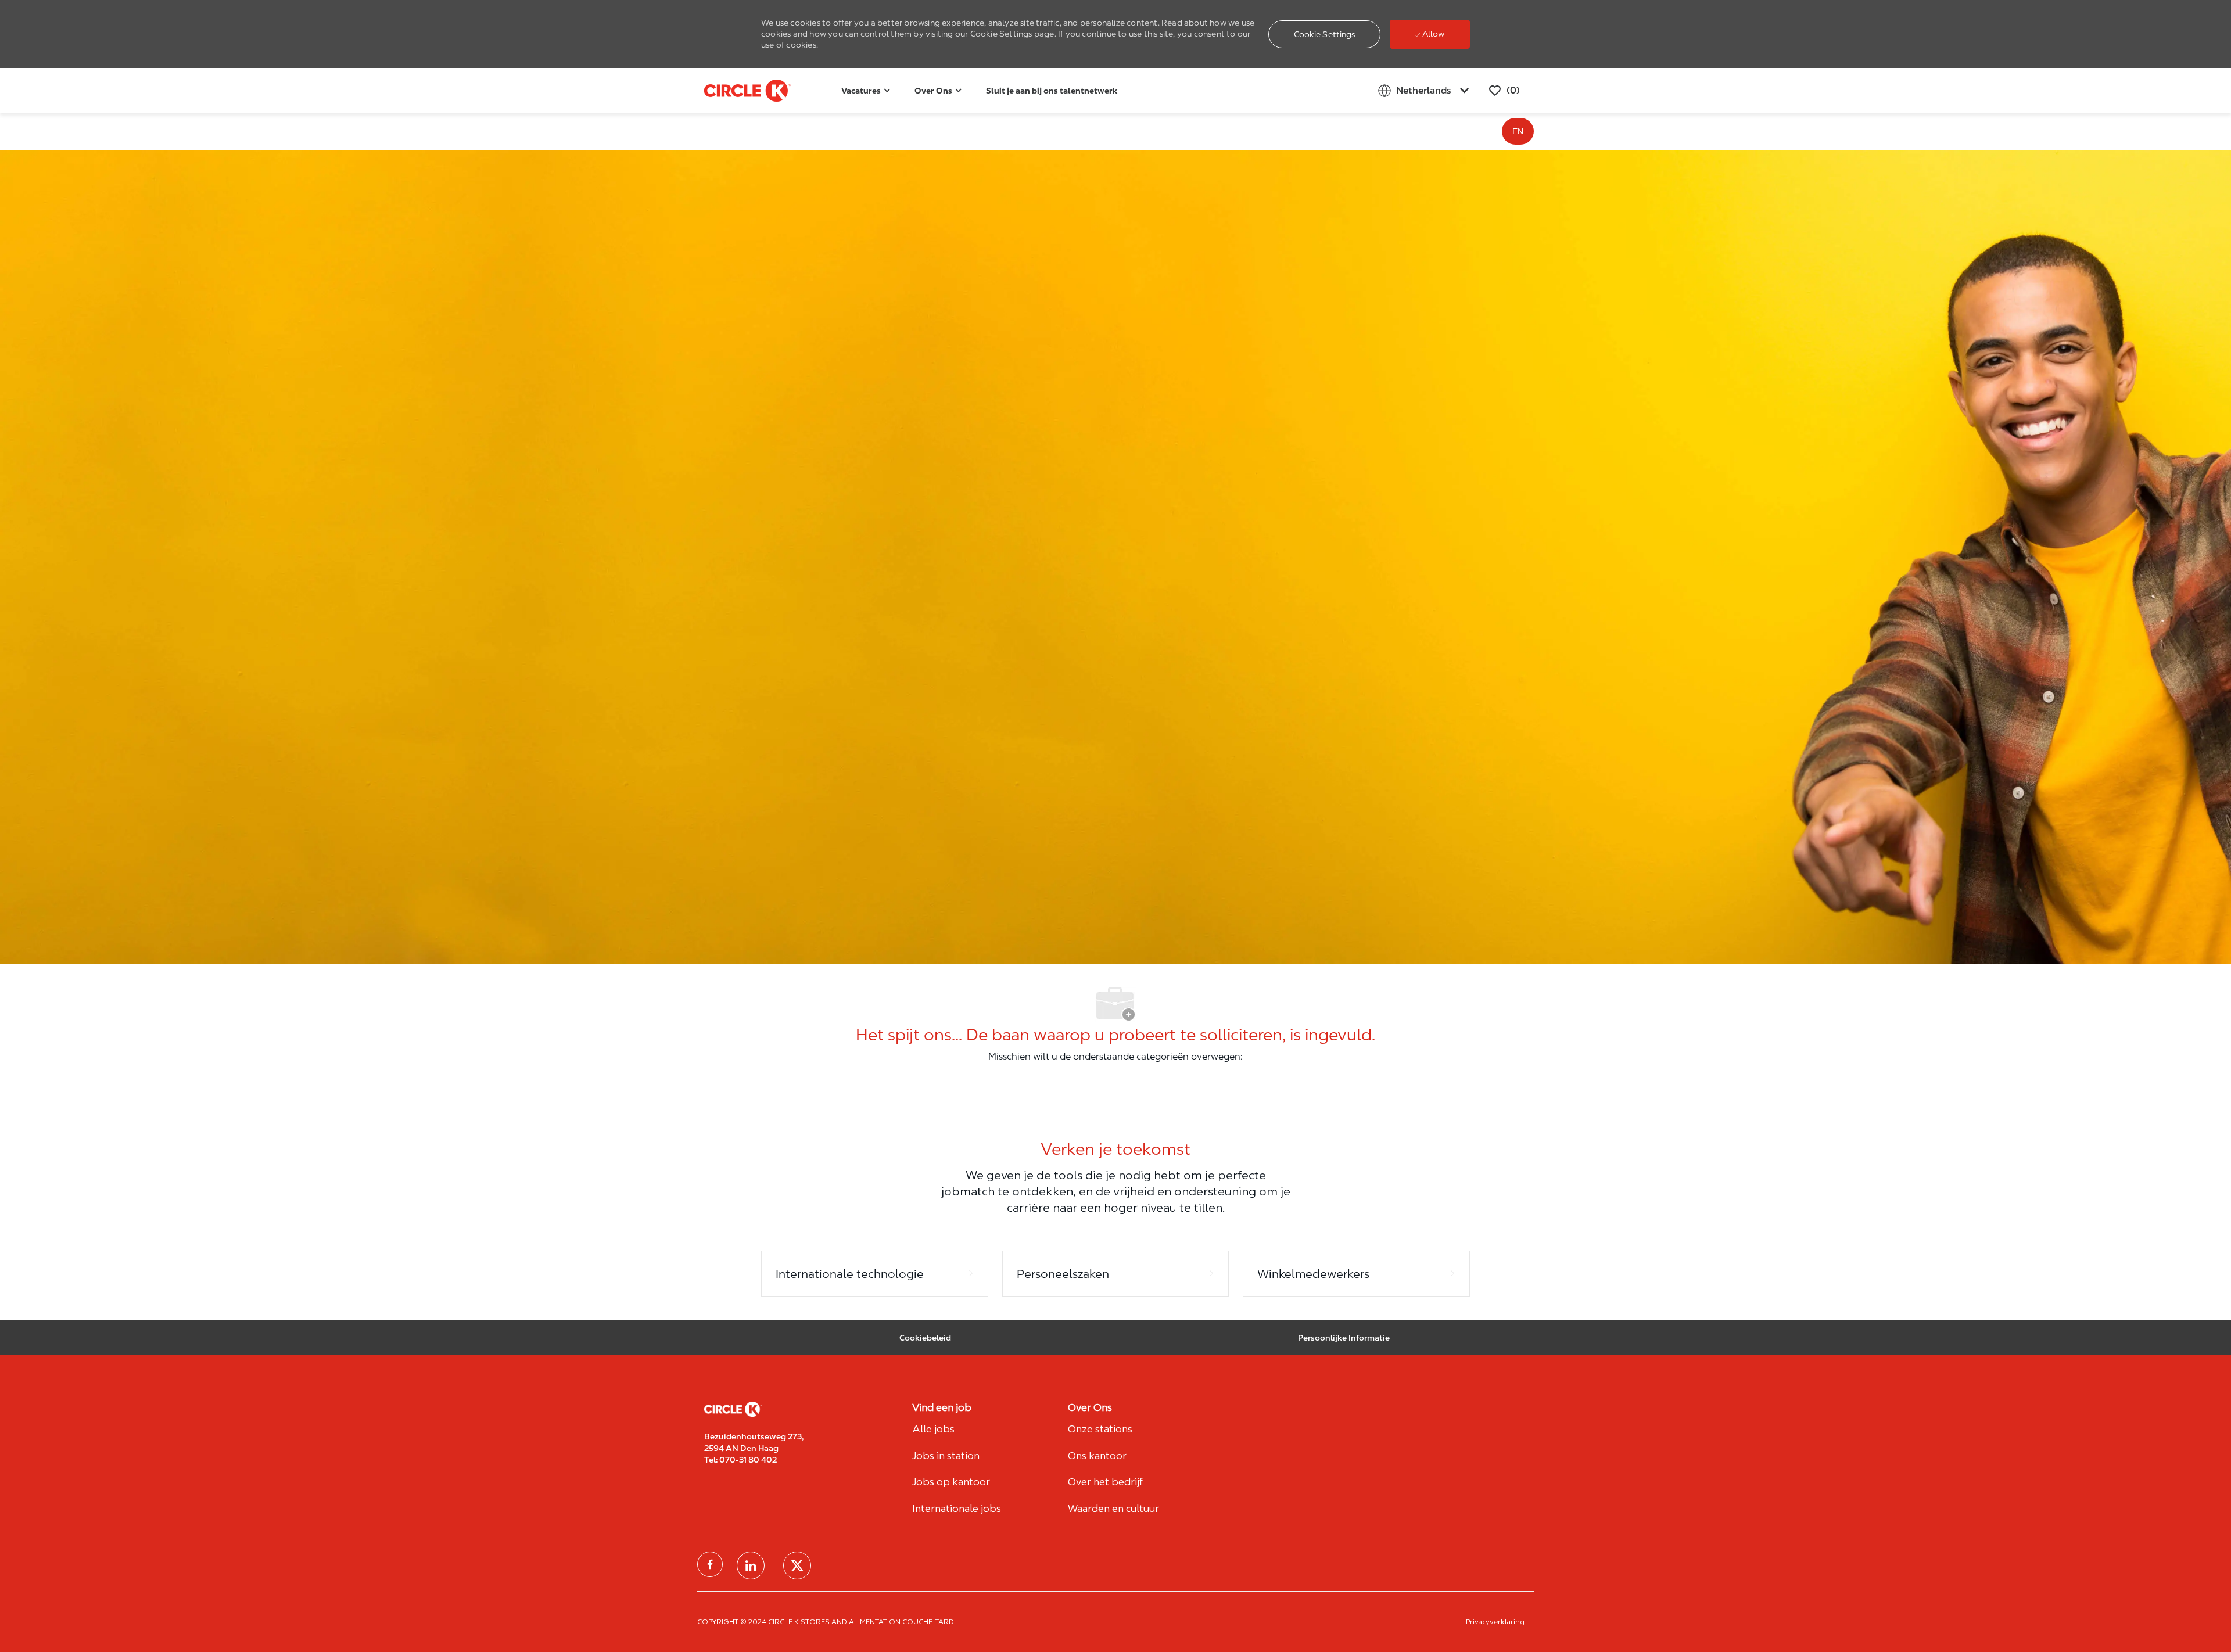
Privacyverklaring (1495, 1622)
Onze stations (1100, 1429)
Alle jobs (933, 1429)
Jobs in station (946, 1456)
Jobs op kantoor (951, 1482)
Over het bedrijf (1105, 1482)
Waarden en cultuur (1113, 1509)
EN (1518, 131)
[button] (1325, 34)
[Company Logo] (733, 91)
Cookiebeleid (925, 1338)
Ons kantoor (1097, 1456)
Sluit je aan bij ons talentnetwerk (1052, 91)
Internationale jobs (957, 1509)
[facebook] (710, 1564)
